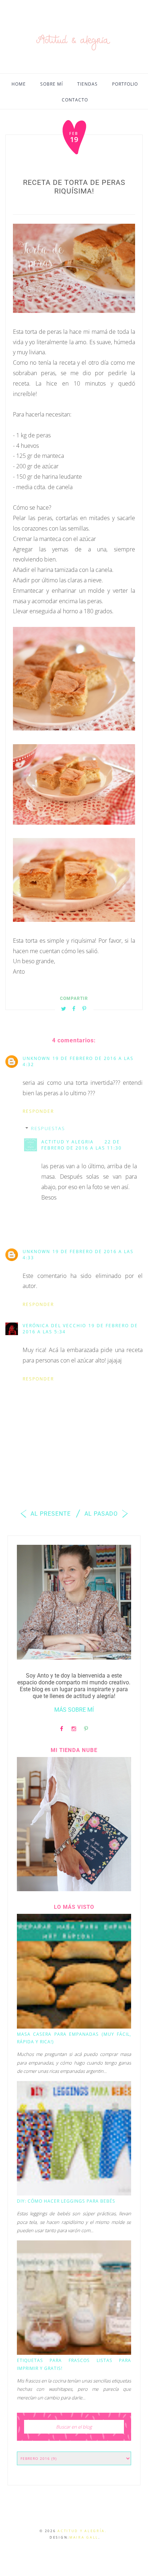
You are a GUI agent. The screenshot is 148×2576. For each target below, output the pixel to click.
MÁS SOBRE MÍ (74, 1710)
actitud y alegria (68, 1142)
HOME (19, 84)
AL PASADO (102, 1514)
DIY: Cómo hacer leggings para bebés (66, 2201)
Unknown (36, 1058)
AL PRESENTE (50, 1514)
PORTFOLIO (125, 84)
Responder (38, 1111)
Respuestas (48, 1128)
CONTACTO (75, 100)
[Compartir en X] (64, 1008)
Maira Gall (84, 2537)
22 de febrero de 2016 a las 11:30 (82, 1145)
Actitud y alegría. (82, 2531)
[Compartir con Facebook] (74, 1008)
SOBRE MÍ (52, 84)
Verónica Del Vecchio (54, 1326)
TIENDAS (87, 84)
